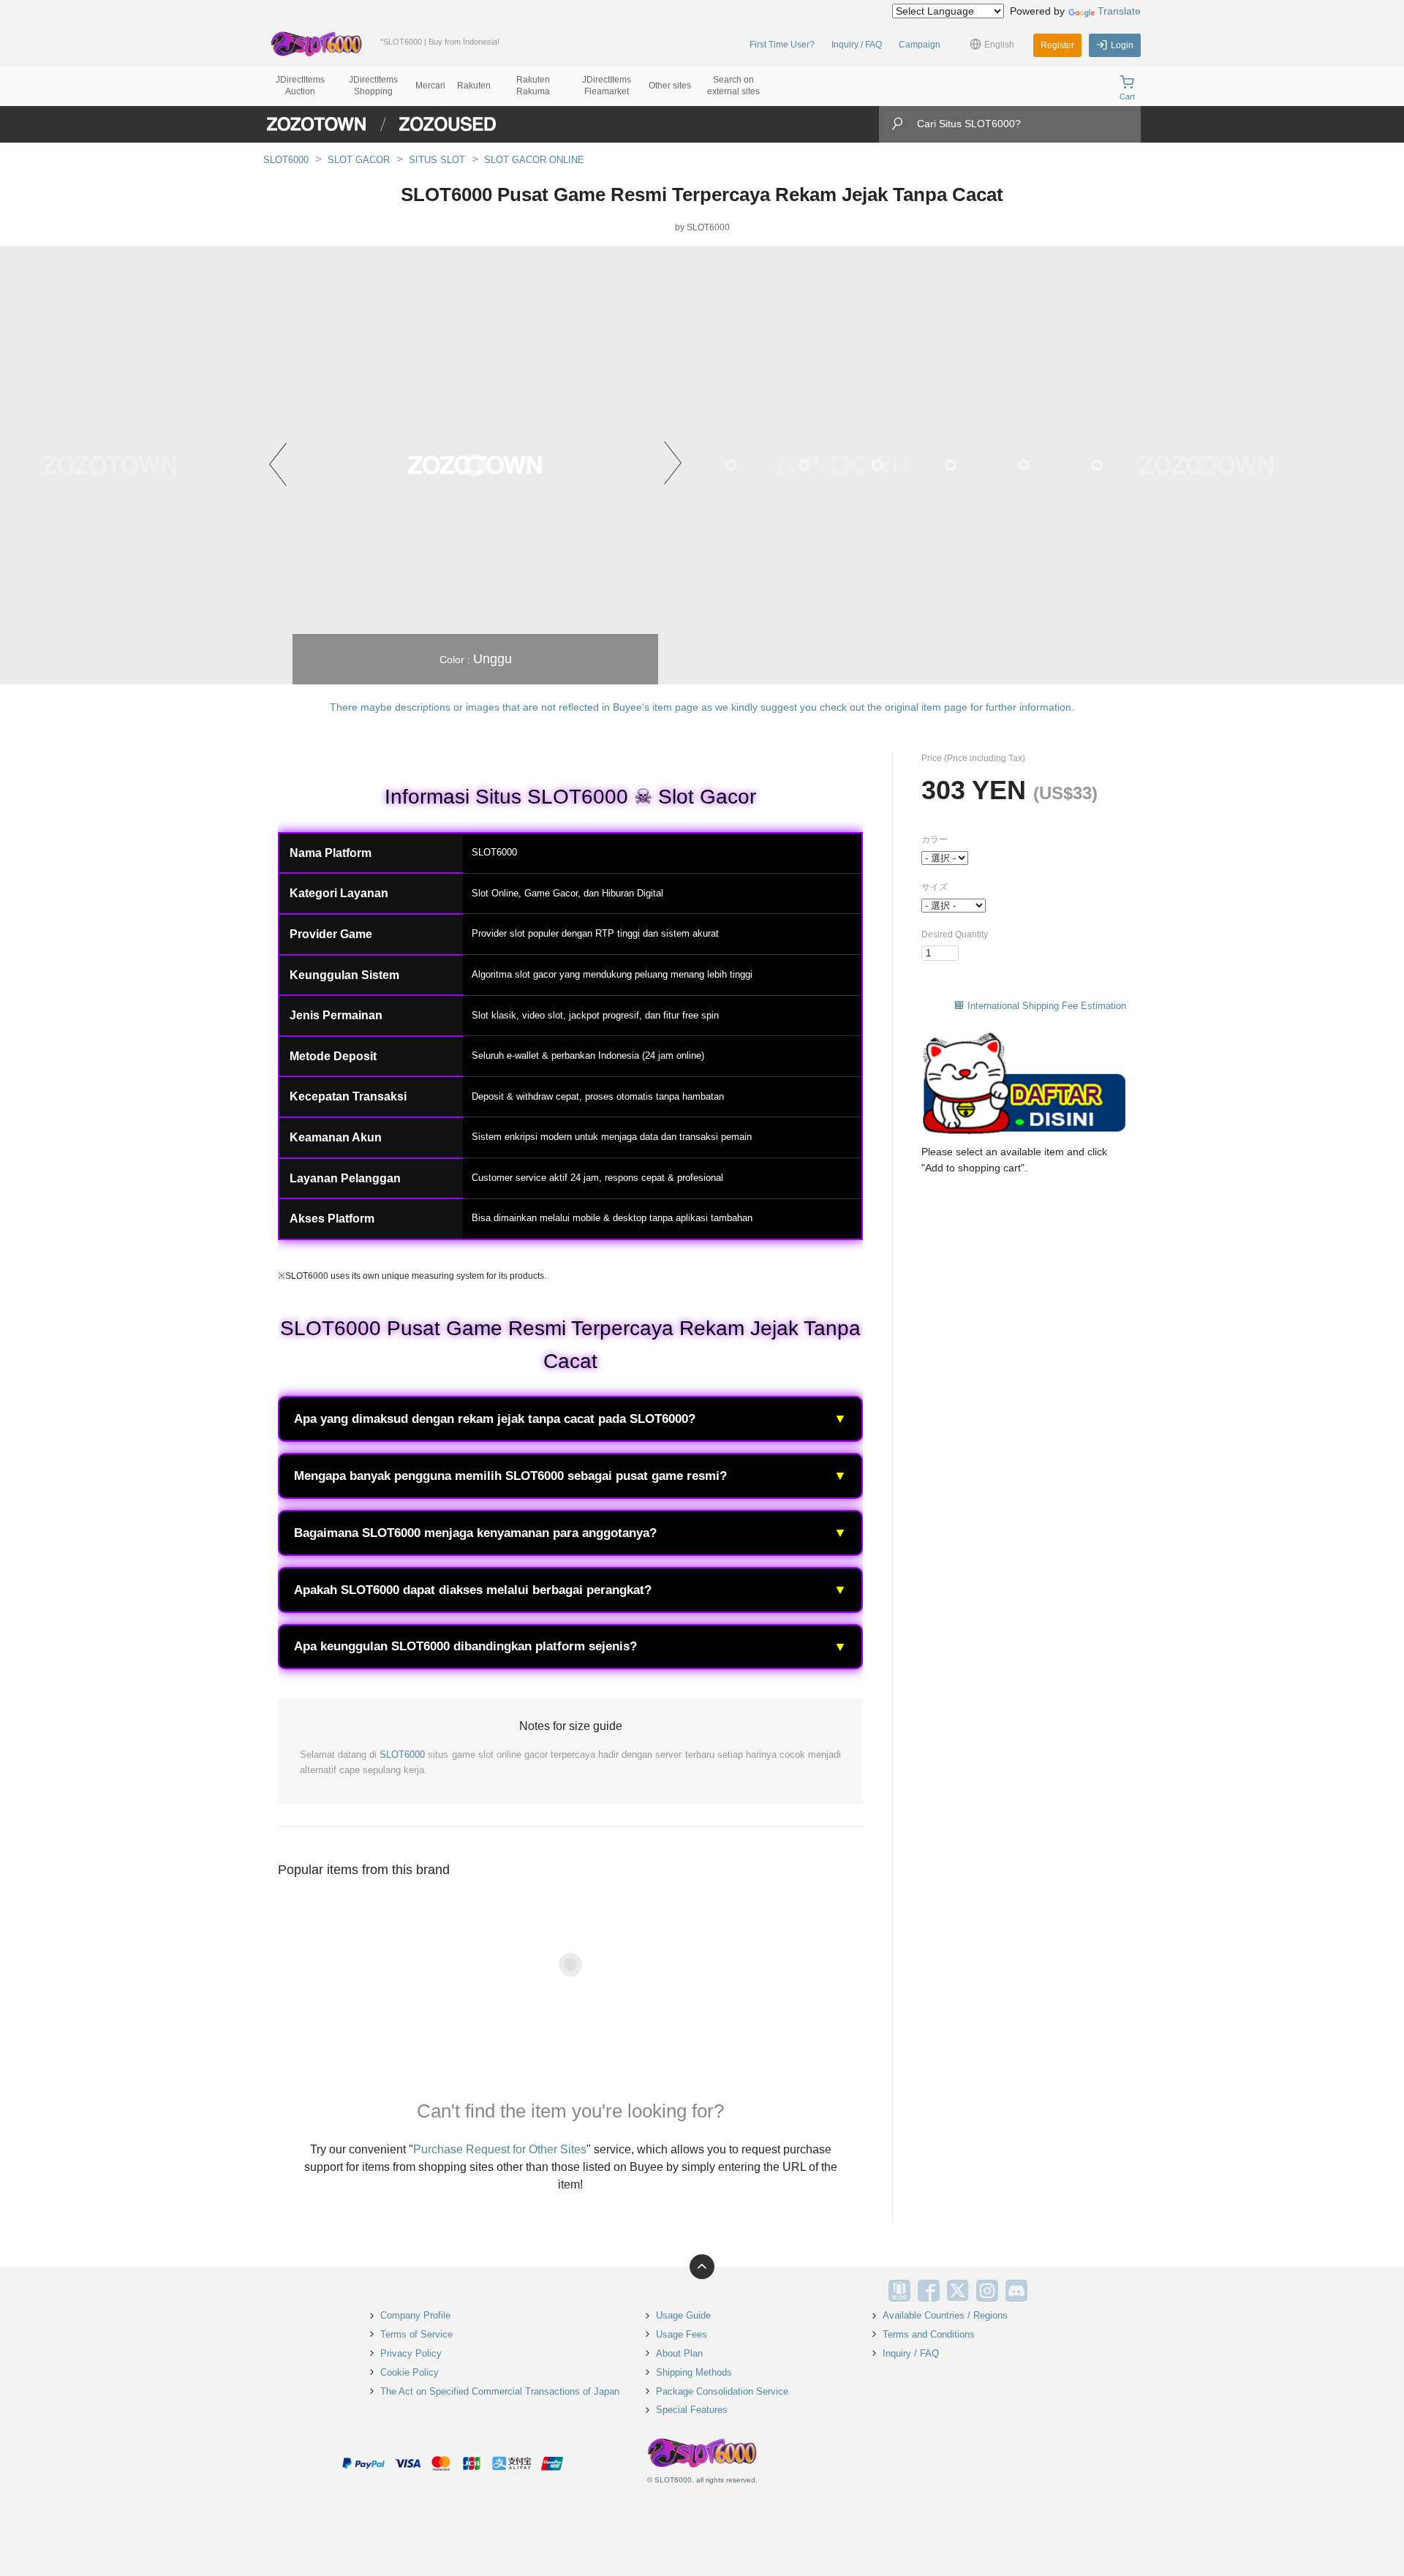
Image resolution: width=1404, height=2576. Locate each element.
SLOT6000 (286, 160)
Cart (1127, 97)
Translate (1119, 11)
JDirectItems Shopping (373, 86)
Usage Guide (683, 2315)
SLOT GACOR (359, 160)
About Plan (679, 2353)
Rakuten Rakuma (533, 86)
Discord (1016, 2291)
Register (1057, 45)
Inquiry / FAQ (857, 45)
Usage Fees (682, 2334)
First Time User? (782, 45)
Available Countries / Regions (945, 2315)
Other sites (670, 86)
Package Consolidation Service (722, 2391)
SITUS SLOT (437, 160)
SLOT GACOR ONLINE (534, 160)
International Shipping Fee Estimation (1047, 1006)
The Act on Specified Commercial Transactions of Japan (500, 2391)
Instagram (987, 2291)
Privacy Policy (411, 2353)
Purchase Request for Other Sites (500, 2149)
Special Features (692, 2410)
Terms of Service (416, 2334)
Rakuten (474, 86)
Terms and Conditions (929, 2334)
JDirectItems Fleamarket (607, 86)
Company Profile (415, 2315)
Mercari (430, 86)
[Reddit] (1046, 2291)
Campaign (920, 45)
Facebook (929, 2291)
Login (1122, 45)
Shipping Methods (694, 2372)
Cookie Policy (409, 2372)
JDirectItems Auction (300, 86)
